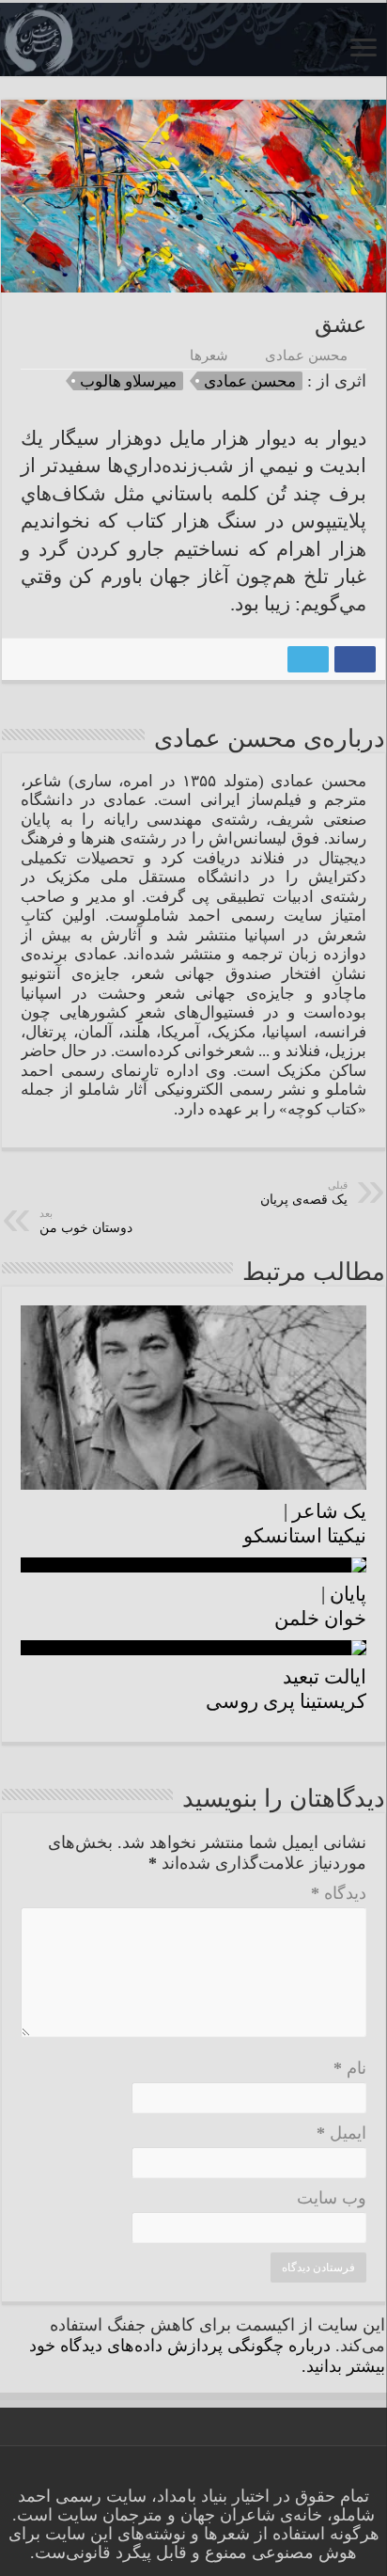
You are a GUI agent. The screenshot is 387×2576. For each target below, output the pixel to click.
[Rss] (252, 2473)
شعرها (209, 356)
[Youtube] (217, 2473)
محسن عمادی (306, 356)
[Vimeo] (199, 2473)
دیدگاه (339, 1893)
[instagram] (163, 2473)
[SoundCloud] (181, 2473)
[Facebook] (234, 2473)
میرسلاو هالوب (128, 381)
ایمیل (341, 2133)
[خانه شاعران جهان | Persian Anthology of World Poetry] (193, 40)
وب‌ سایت (332, 2198)
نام (350, 2068)
